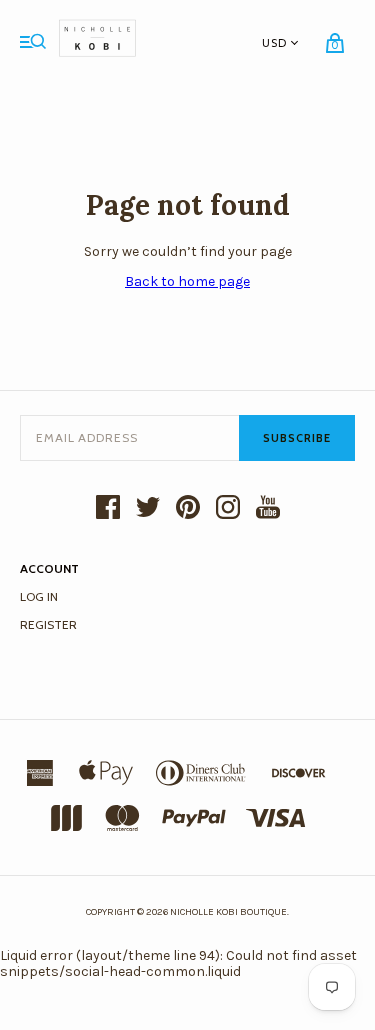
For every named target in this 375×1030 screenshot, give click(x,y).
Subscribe (297, 438)
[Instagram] (228, 509)
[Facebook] (108, 509)
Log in (39, 596)
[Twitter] (148, 509)
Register (48, 624)
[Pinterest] (188, 509)
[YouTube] (268, 509)
